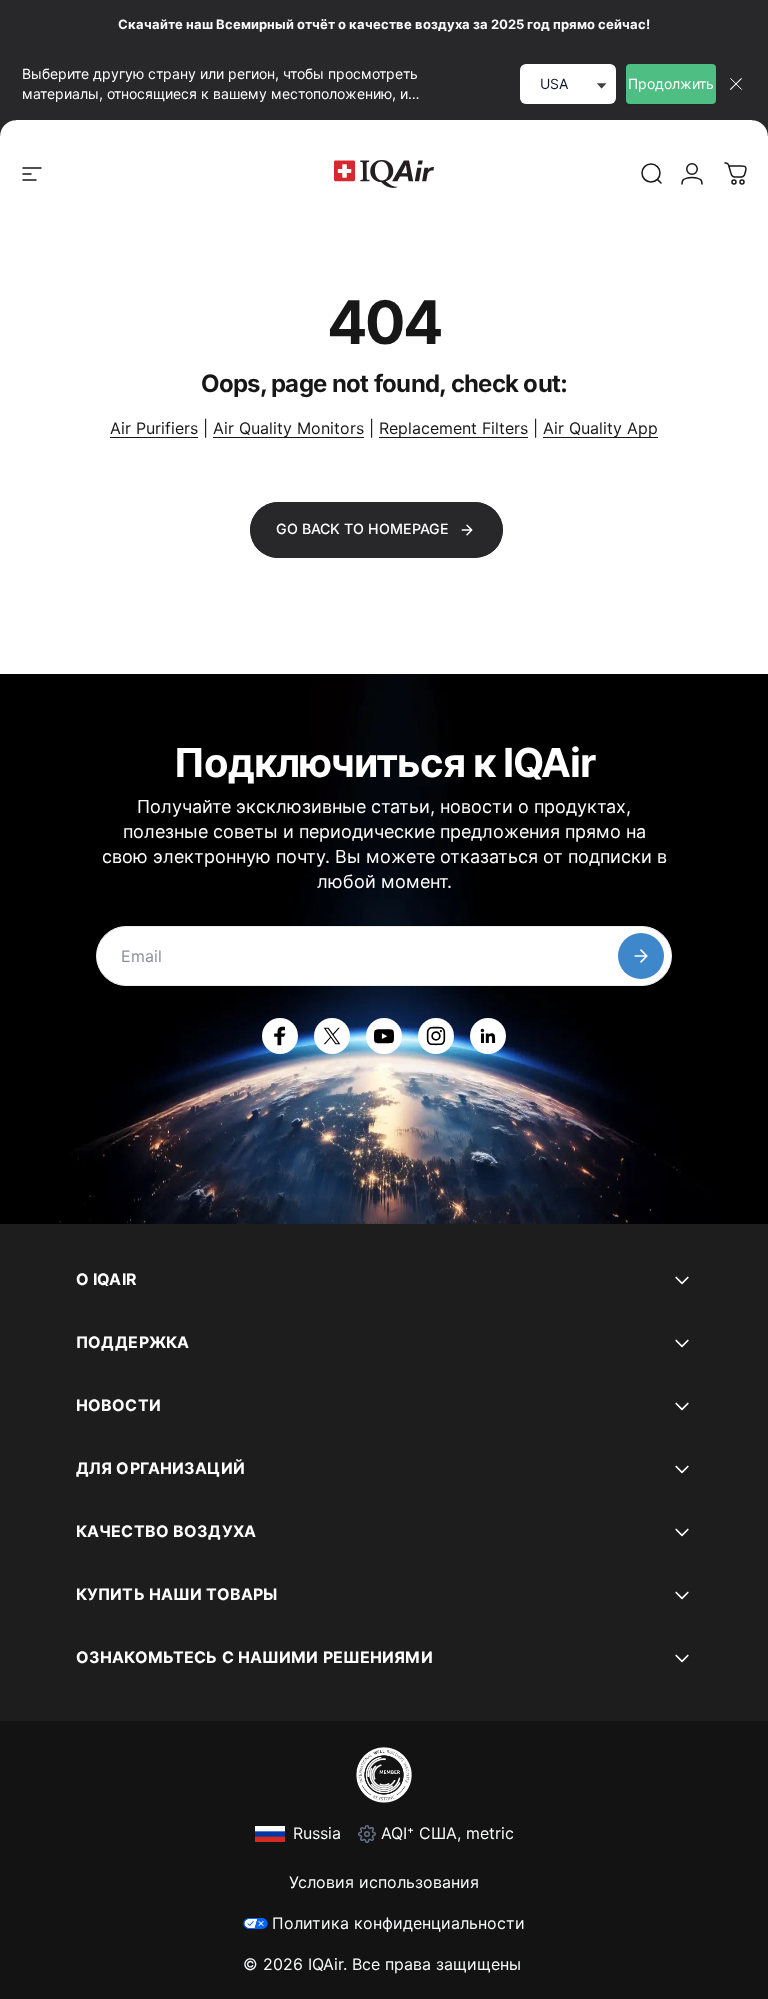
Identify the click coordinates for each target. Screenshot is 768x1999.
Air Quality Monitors (288, 428)
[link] (652, 174)
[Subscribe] (641, 956)
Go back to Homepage (362, 528)
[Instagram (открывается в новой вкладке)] (436, 1036)
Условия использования (384, 1882)
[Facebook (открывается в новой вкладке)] (280, 1036)
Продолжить (671, 83)
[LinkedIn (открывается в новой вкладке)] (488, 1036)
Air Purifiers (154, 428)
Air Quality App (600, 428)
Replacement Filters (453, 428)
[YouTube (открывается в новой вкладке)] (384, 1036)
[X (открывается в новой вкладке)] (332, 1036)
